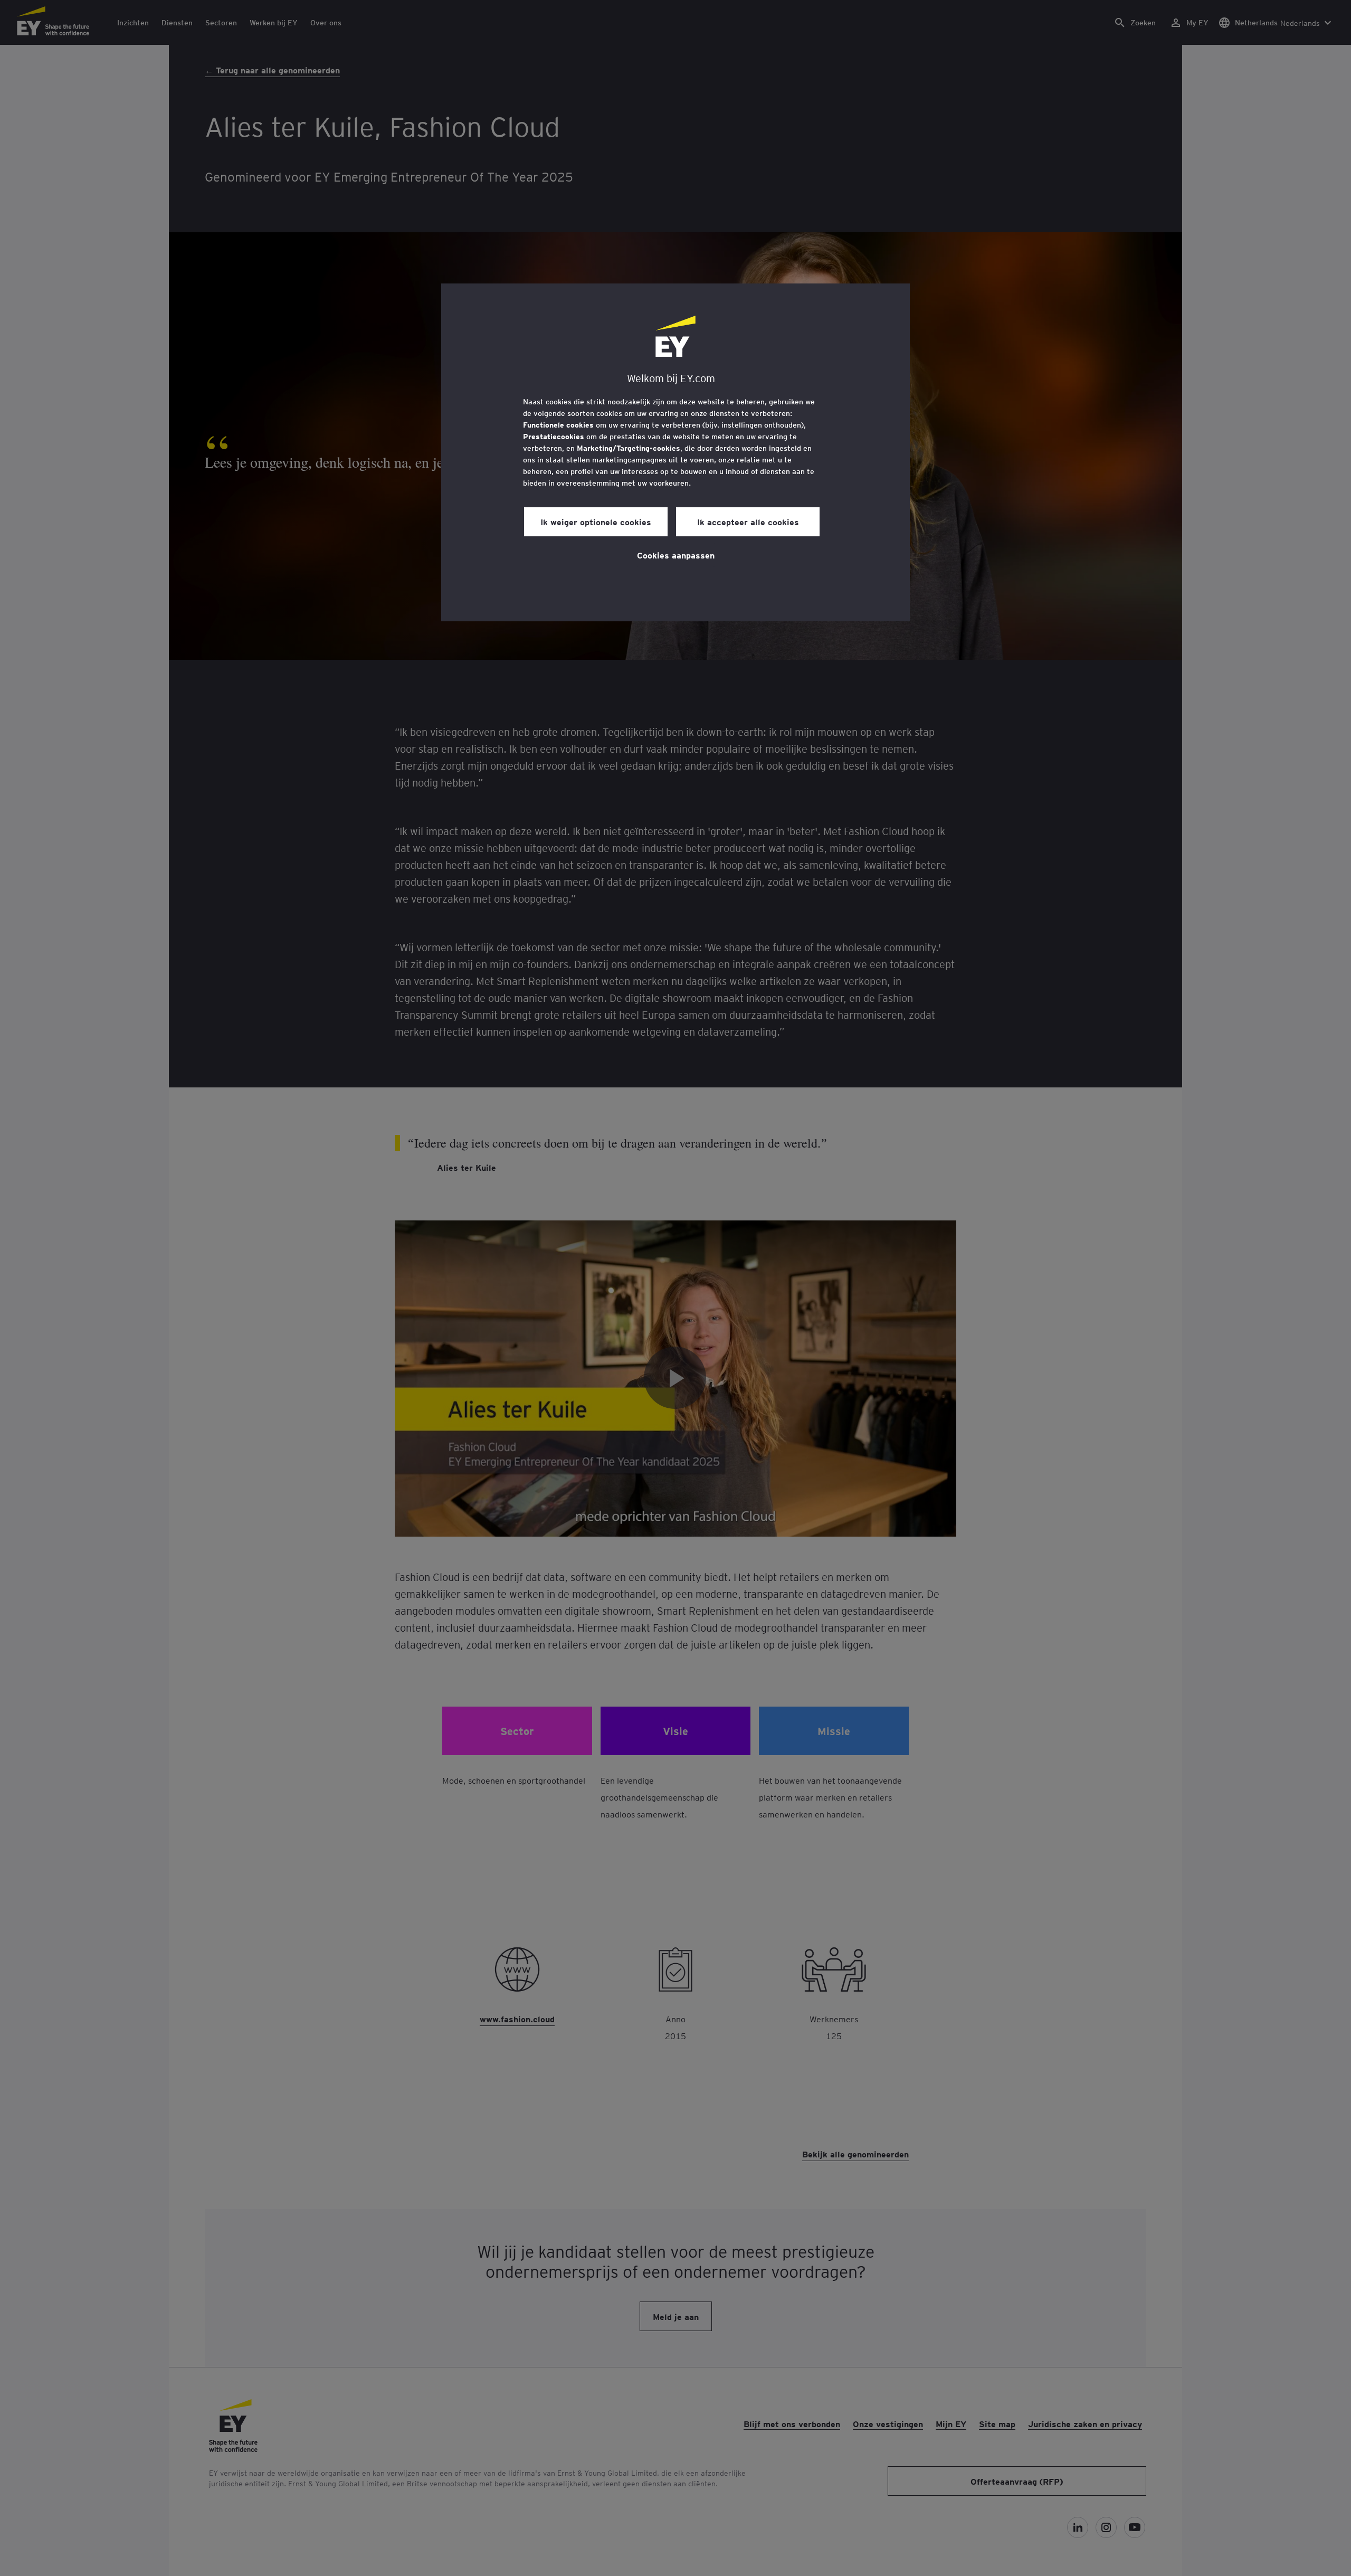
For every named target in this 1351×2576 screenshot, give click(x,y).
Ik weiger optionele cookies (596, 522)
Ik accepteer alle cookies (748, 522)
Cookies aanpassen (676, 555)
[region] (675, 452)
